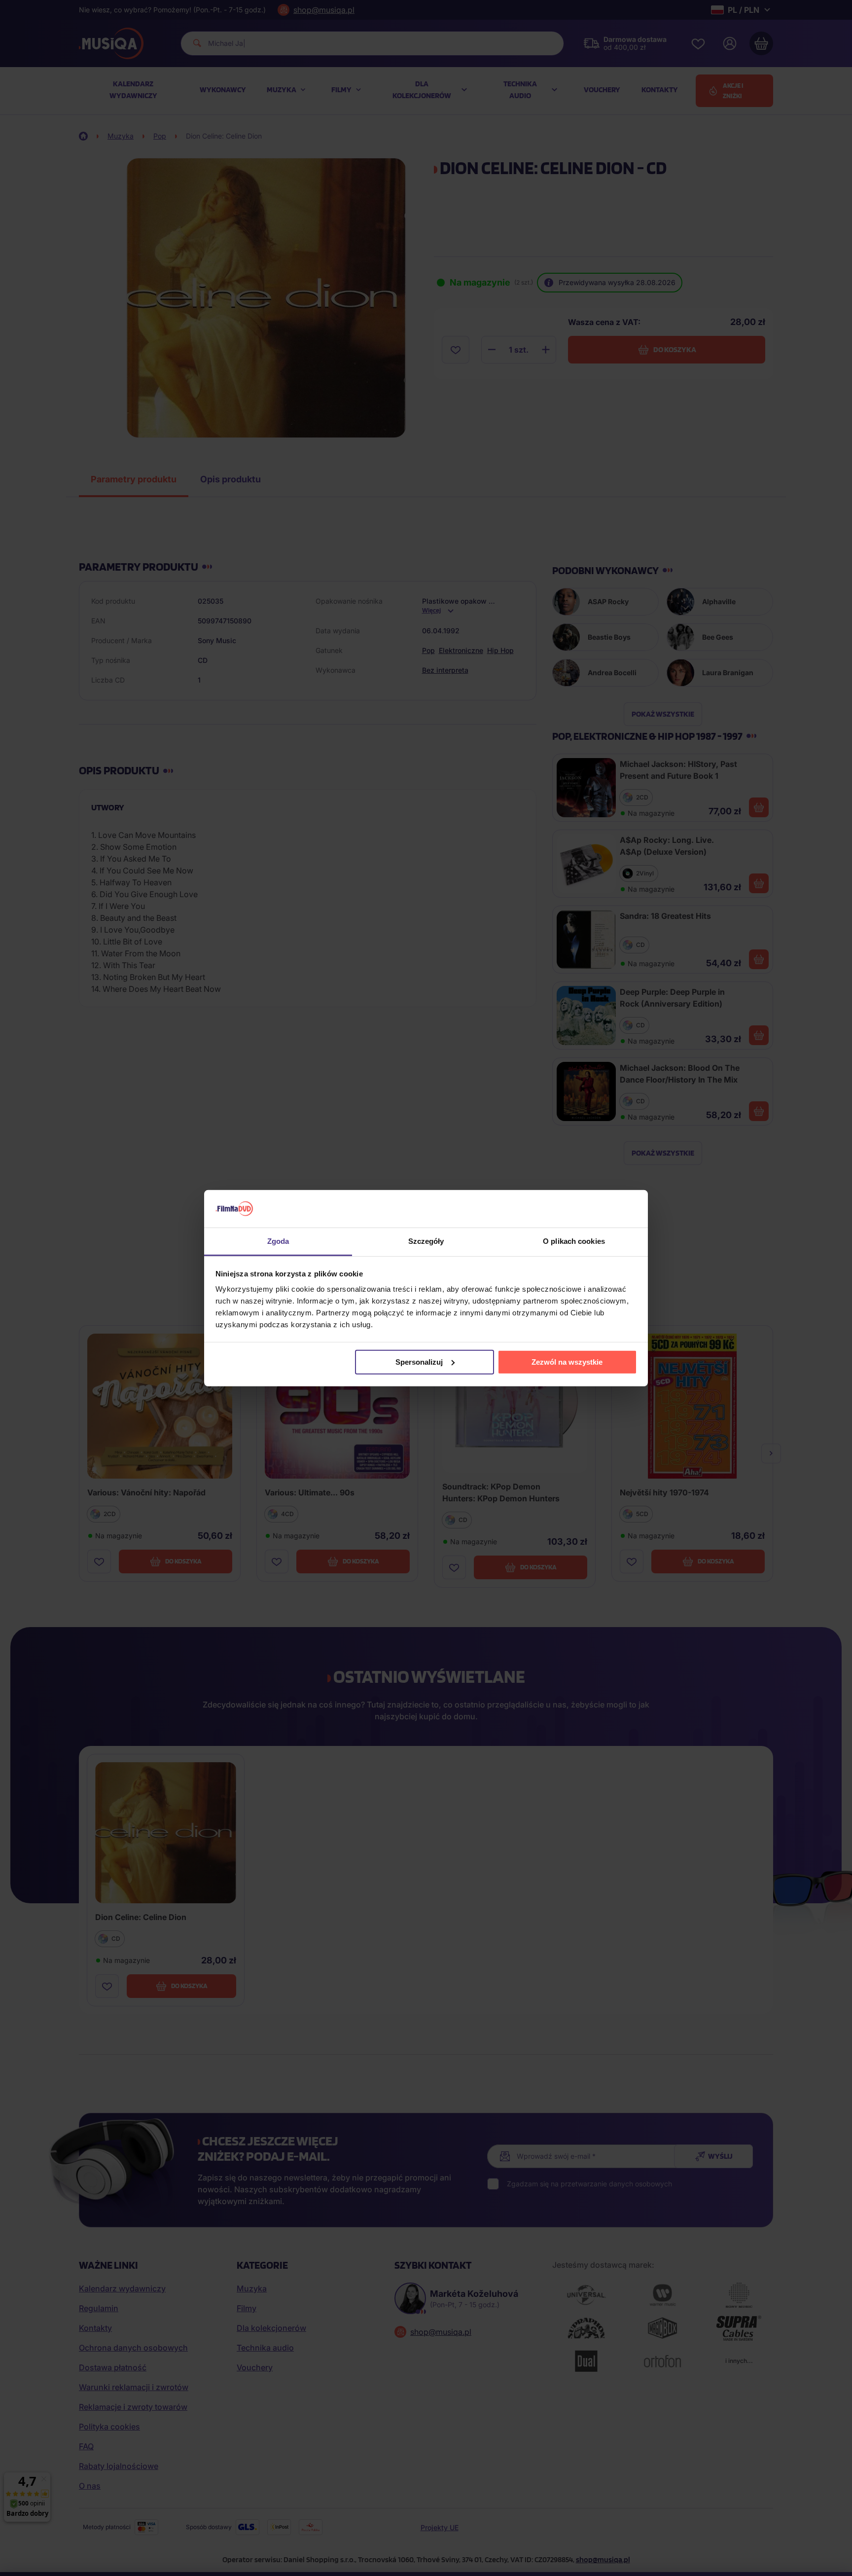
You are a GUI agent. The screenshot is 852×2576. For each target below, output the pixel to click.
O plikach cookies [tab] (574, 1241)
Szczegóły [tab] (426, 1241)
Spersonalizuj (419, 1362)
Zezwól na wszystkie (567, 1362)
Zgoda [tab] (278, 1241)
